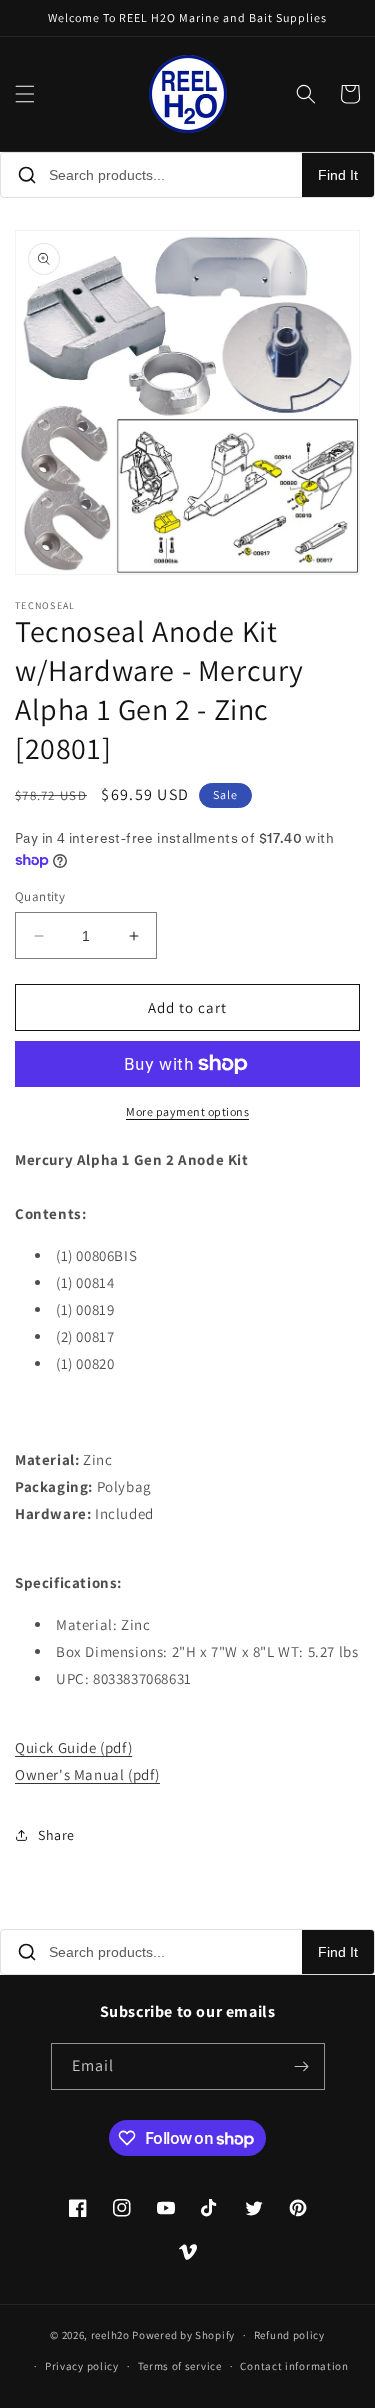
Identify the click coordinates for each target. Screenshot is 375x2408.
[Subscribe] (302, 2066)
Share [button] (56, 1835)
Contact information (294, 2366)
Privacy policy (82, 2366)
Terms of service (180, 2366)
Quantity (40, 896)
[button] (25, 94)
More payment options (187, 1111)
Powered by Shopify (183, 2335)
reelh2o (110, 2335)
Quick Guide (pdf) (73, 1747)
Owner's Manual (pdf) (87, 1774)
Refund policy (289, 2335)
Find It (338, 175)
